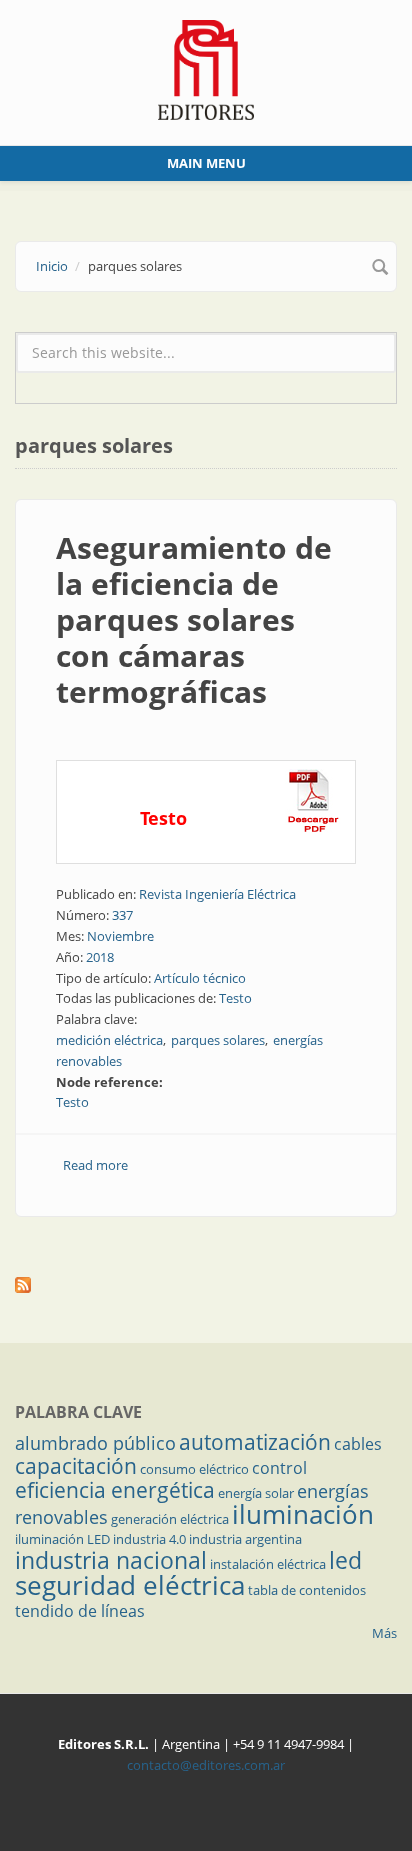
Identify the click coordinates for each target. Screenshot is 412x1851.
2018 (100, 957)
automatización (255, 1442)
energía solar (256, 1493)
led (345, 1560)
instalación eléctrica (268, 1564)
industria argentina (245, 1539)
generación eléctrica (170, 1519)
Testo (235, 998)
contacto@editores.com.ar (206, 1765)
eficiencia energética (115, 1490)
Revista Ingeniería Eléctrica (217, 894)
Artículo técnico (200, 978)
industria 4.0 (149, 1539)
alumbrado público (95, 1443)
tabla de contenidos (307, 1590)
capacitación (76, 1466)
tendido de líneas (80, 1611)
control (279, 1468)
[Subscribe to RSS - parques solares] (206, 1285)
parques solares (218, 1040)
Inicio (52, 266)
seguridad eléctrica (130, 1585)
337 (122, 915)
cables (358, 1444)
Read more (95, 1165)
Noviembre (120, 936)
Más (384, 1633)
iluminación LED (62, 1539)
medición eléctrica (109, 1040)
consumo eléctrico (194, 1469)
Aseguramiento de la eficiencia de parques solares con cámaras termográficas (194, 619)
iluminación (303, 1514)
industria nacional (111, 1560)
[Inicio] (206, 68)
